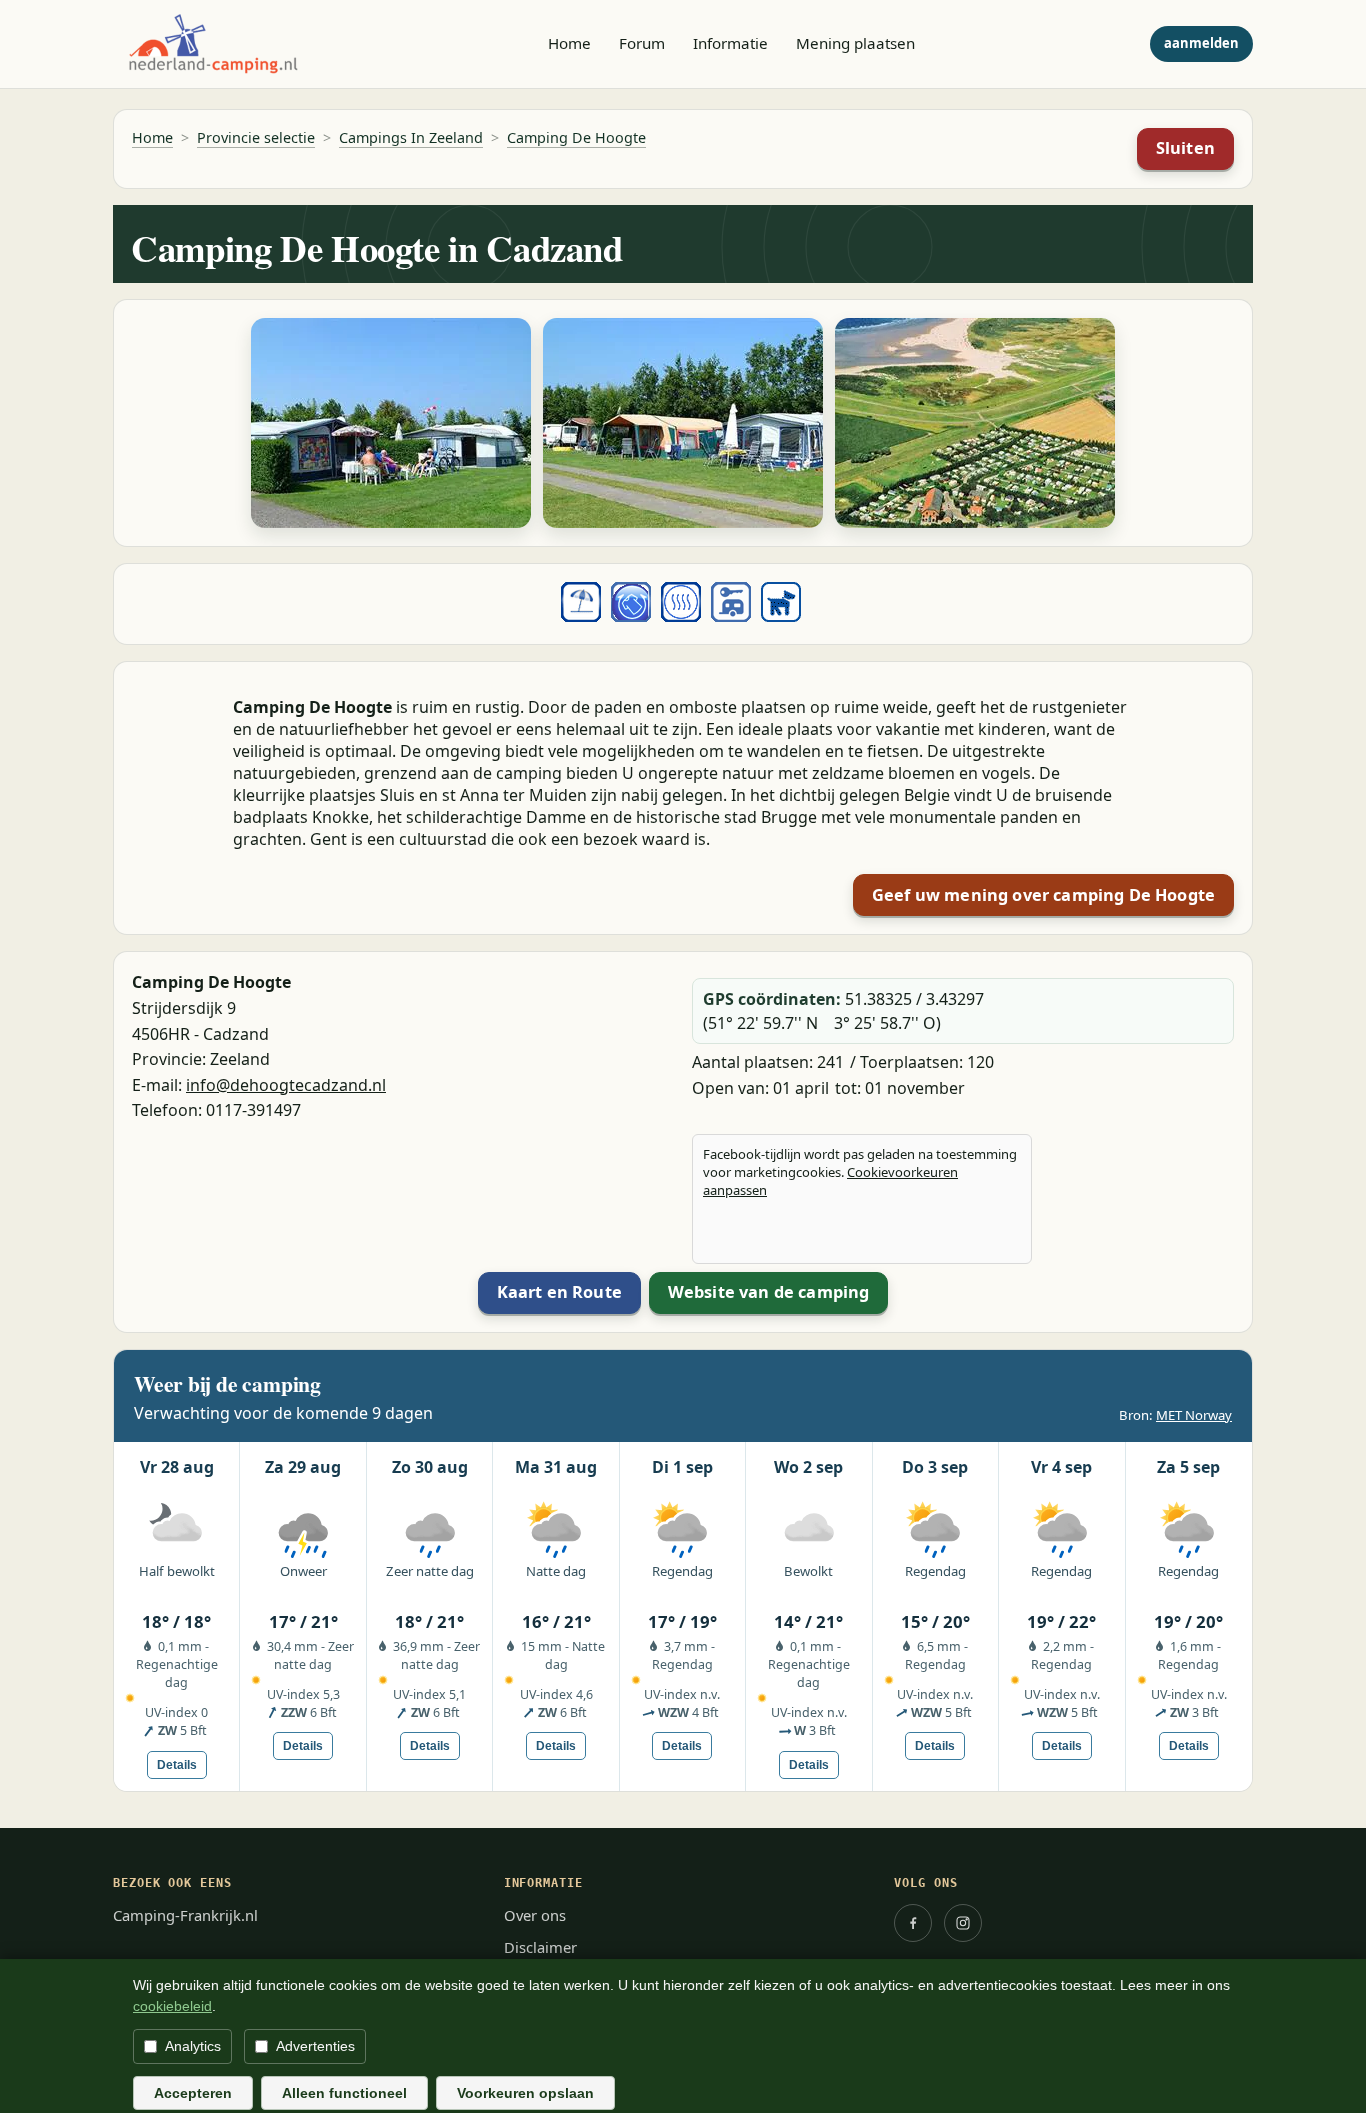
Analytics (193, 2046)
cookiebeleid (172, 2006)
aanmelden (1201, 43)
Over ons (535, 1915)
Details (177, 1765)
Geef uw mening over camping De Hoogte (1043, 895)
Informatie (730, 43)
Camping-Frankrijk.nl (185, 1915)
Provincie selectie (256, 137)
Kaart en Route (559, 1292)
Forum (642, 43)
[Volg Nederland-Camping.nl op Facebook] (913, 1923)
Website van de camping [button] (769, 1292)
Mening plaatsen (855, 43)
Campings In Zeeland (411, 137)
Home (569, 43)
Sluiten (1185, 148)
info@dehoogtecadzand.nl (286, 1085)
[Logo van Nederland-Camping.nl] (213, 44)
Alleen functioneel (344, 2093)
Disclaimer (540, 1947)
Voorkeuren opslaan (525, 2093)
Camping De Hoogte (576, 137)
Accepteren (193, 2093)
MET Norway (1194, 1415)
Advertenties (315, 2046)
